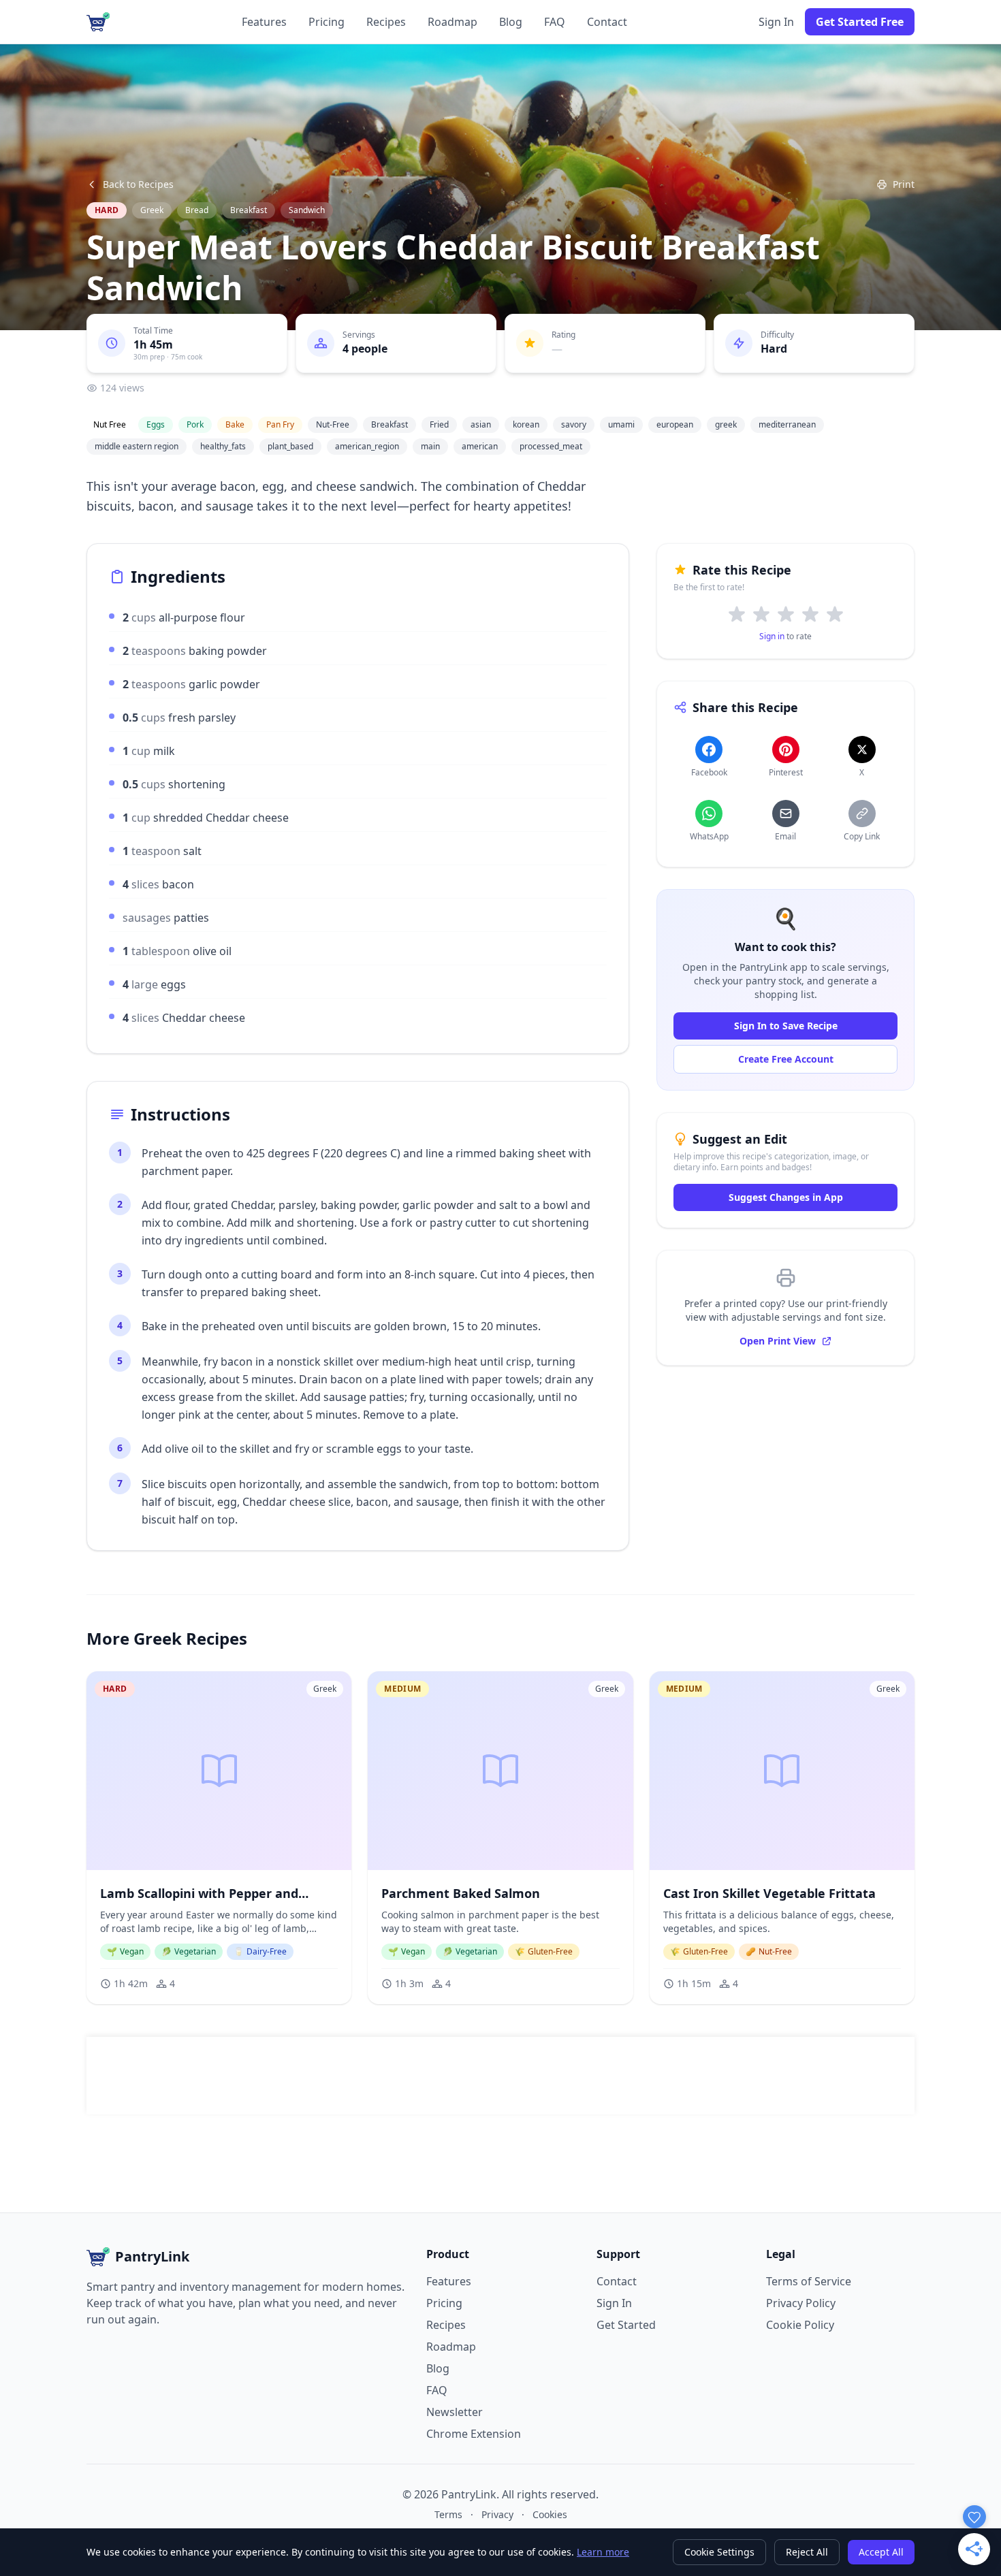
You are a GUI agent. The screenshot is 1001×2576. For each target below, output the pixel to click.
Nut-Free (333, 424)
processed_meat (551, 446)
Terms (448, 2514)
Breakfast (249, 210)
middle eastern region (137, 446)
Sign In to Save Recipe (786, 1026)
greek (726, 424)
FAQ (555, 22)
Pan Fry (280, 424)
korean (526, 424)
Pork (195, 424)
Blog (511, 22)
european (675, 424)
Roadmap (452, 22)
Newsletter (455, 2412)
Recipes (386, 22)
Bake (235, 424)
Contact (607, 22)
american (480, 446)
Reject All (807, 2552)
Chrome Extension (474, 2434)
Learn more (603, 2552)
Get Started (626, 2325)
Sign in (772, 636)
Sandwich (307, 210)
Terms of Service (809, 2281)
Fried (439, 424)
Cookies (550, 2514)
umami (621, 424)
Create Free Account (786, 1059)
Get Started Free (860, 22)
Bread (197, 210)
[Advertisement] (500, 2076)
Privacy (497, 2514)
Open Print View (778, 1341)
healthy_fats (223, 446)
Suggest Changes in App (786, 1197)
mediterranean (787, 424)
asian (481, 424)
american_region (367, 446)
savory (574, 424)
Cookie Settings (719, 2552)
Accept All (881, 2552)
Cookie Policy (800, 2325)
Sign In (776, 22)
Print (904, 184)
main (430, 446)
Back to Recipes (138, 184)
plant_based (290, 446)
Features (264, 22)
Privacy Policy (801, 2303)
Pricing (327, 22)
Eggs (156, 424)
